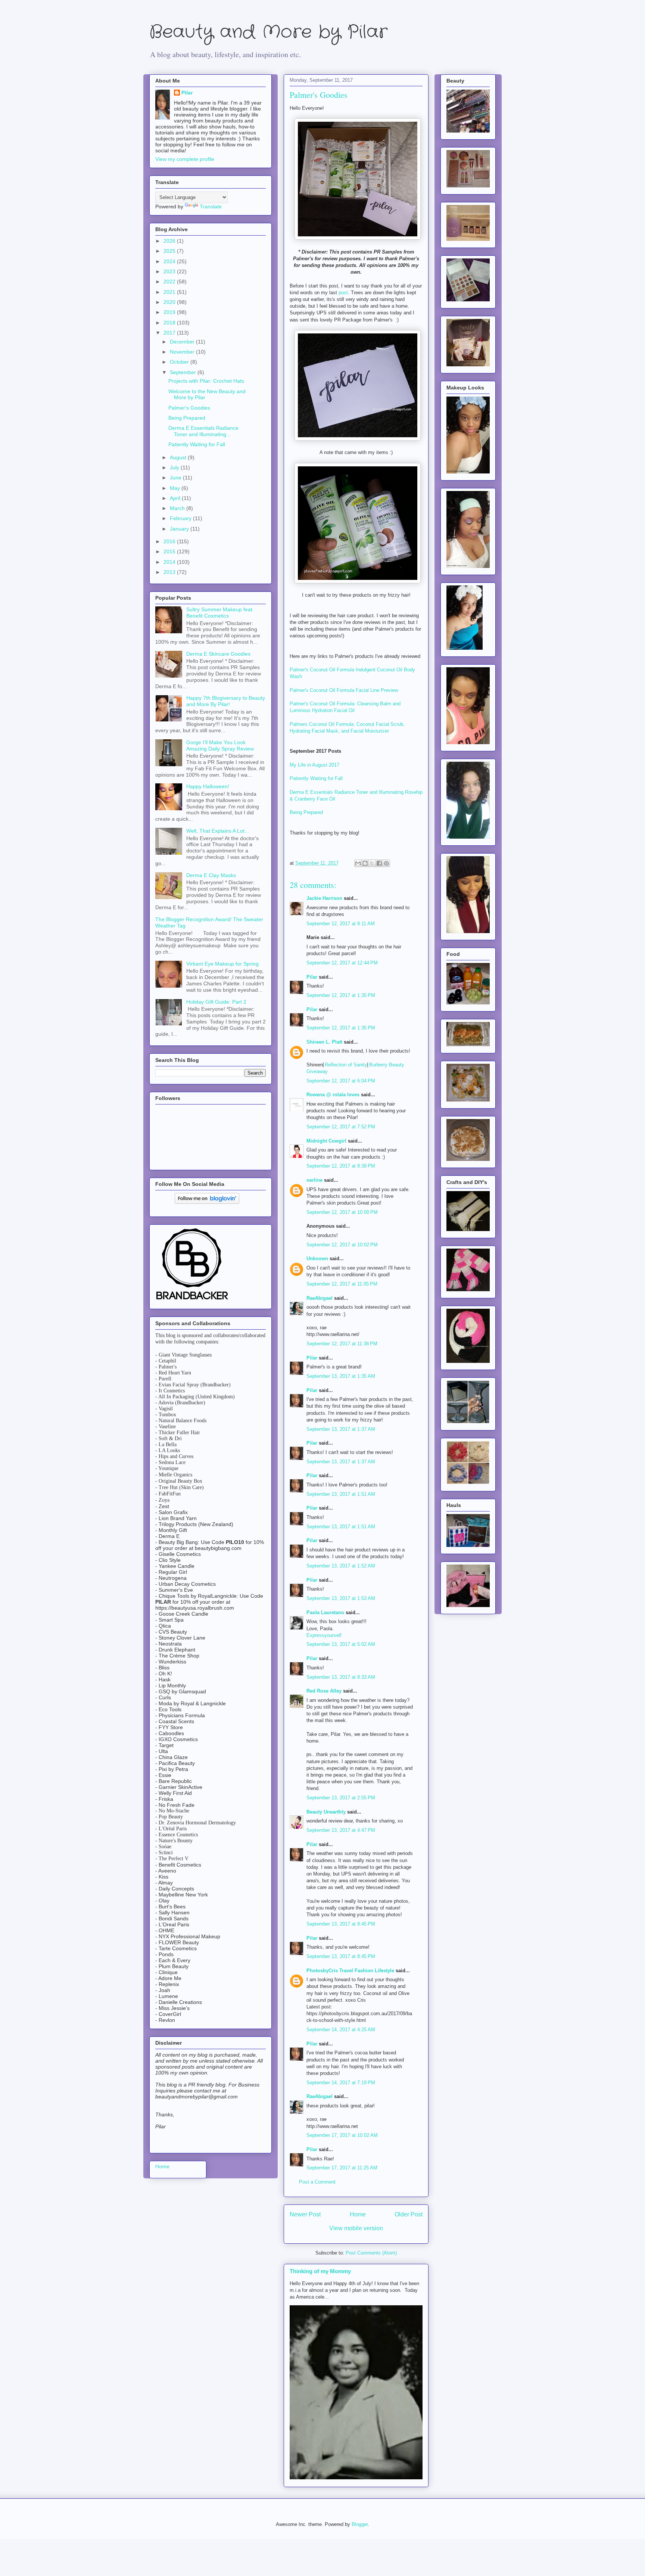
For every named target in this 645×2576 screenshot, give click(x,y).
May (176, 488)
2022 (170, 282)
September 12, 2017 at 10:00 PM (342, 1212)
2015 (170, 551)
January (180, 529)
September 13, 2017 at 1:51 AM (341, 1494)
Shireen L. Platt (324, 1042)
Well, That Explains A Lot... (218, 831)
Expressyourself (324, 1635)
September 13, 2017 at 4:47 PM (341, 1830)
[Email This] (358, 863)
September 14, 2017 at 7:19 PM (341, 2083)
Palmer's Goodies (189, 408)
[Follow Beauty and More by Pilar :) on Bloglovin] (207, 1202)
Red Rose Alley (324, 1691)
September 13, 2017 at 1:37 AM (341, 1429)
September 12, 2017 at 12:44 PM (342, 963)
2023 (170, 271)
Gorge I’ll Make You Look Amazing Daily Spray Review (220, 745)
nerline (314, 1180)
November (183, 352)
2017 (170, 333)
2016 (170, 541)
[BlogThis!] (365, 863)
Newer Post (305, 2214)
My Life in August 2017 (314, 765)
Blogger (360, 2524)
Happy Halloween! (208, 786)
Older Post (409, 2214)
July (175, 467)
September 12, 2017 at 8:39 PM (341, 1166)
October (180, 362)
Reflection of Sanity (346, 1065)
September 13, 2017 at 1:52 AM (341, 1566)
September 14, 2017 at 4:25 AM (341, 2030)
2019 (170, 312)
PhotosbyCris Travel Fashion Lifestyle (350, 1971)
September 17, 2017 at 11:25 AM (342, 2168)
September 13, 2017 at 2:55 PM (341, 1798)
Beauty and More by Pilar (268, 32)
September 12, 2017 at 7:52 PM (341, 1127)
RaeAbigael (320, 1298)
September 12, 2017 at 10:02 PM (342, 1245)
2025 (170, 251)
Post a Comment (317, 2182)
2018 (170, 323)
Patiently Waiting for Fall (316, 778)
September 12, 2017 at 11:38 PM (342, 1344)
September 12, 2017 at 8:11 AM (341, 924)
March (178, 508)
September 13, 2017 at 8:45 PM (341, 1924)
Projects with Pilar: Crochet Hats (206, 381)
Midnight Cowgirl (326, 1141)
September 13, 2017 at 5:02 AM (341, 1644)
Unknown (317, 1259)
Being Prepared (306, 812)
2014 (170, 562)
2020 (170, 302)
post (343, 293)
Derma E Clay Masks (211, 875)
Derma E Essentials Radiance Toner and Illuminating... (203, 431)
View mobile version (356, 2228)
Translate (211, 206)
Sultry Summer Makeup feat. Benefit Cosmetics (220, 613)
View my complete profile (185, 159)
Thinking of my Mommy (320, 2271)
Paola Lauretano (325, 1612)
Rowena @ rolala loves (333, 1095)
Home (358, 2214)
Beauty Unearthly (326, 1812)
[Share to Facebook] (379, 863)
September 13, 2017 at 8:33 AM (341, 1677)
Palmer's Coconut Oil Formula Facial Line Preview (344, 690)
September (184, 372)
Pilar (312, 977)
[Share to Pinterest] (386, 863)
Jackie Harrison (324, 898)
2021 (170, 292)
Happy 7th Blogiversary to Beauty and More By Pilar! (226, 701)
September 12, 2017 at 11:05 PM (342, 1284)
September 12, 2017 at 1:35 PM (341, 995)
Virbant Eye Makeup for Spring (222, 964)
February (181, 518)
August (179, 457)
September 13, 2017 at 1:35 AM (341, 1376)
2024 (170, 261)
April (176, 498)
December (183, 342)
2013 (170, 572)
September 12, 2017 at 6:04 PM (341, 1081)
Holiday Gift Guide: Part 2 (216, 1002)
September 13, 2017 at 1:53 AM (341, 1598)
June (176, 478)
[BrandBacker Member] (193, 1300)
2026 (170, 241)
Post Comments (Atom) (371, 2253)
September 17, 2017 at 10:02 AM (342, 2135)
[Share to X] (372, 863)
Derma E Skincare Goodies (218, 654)
